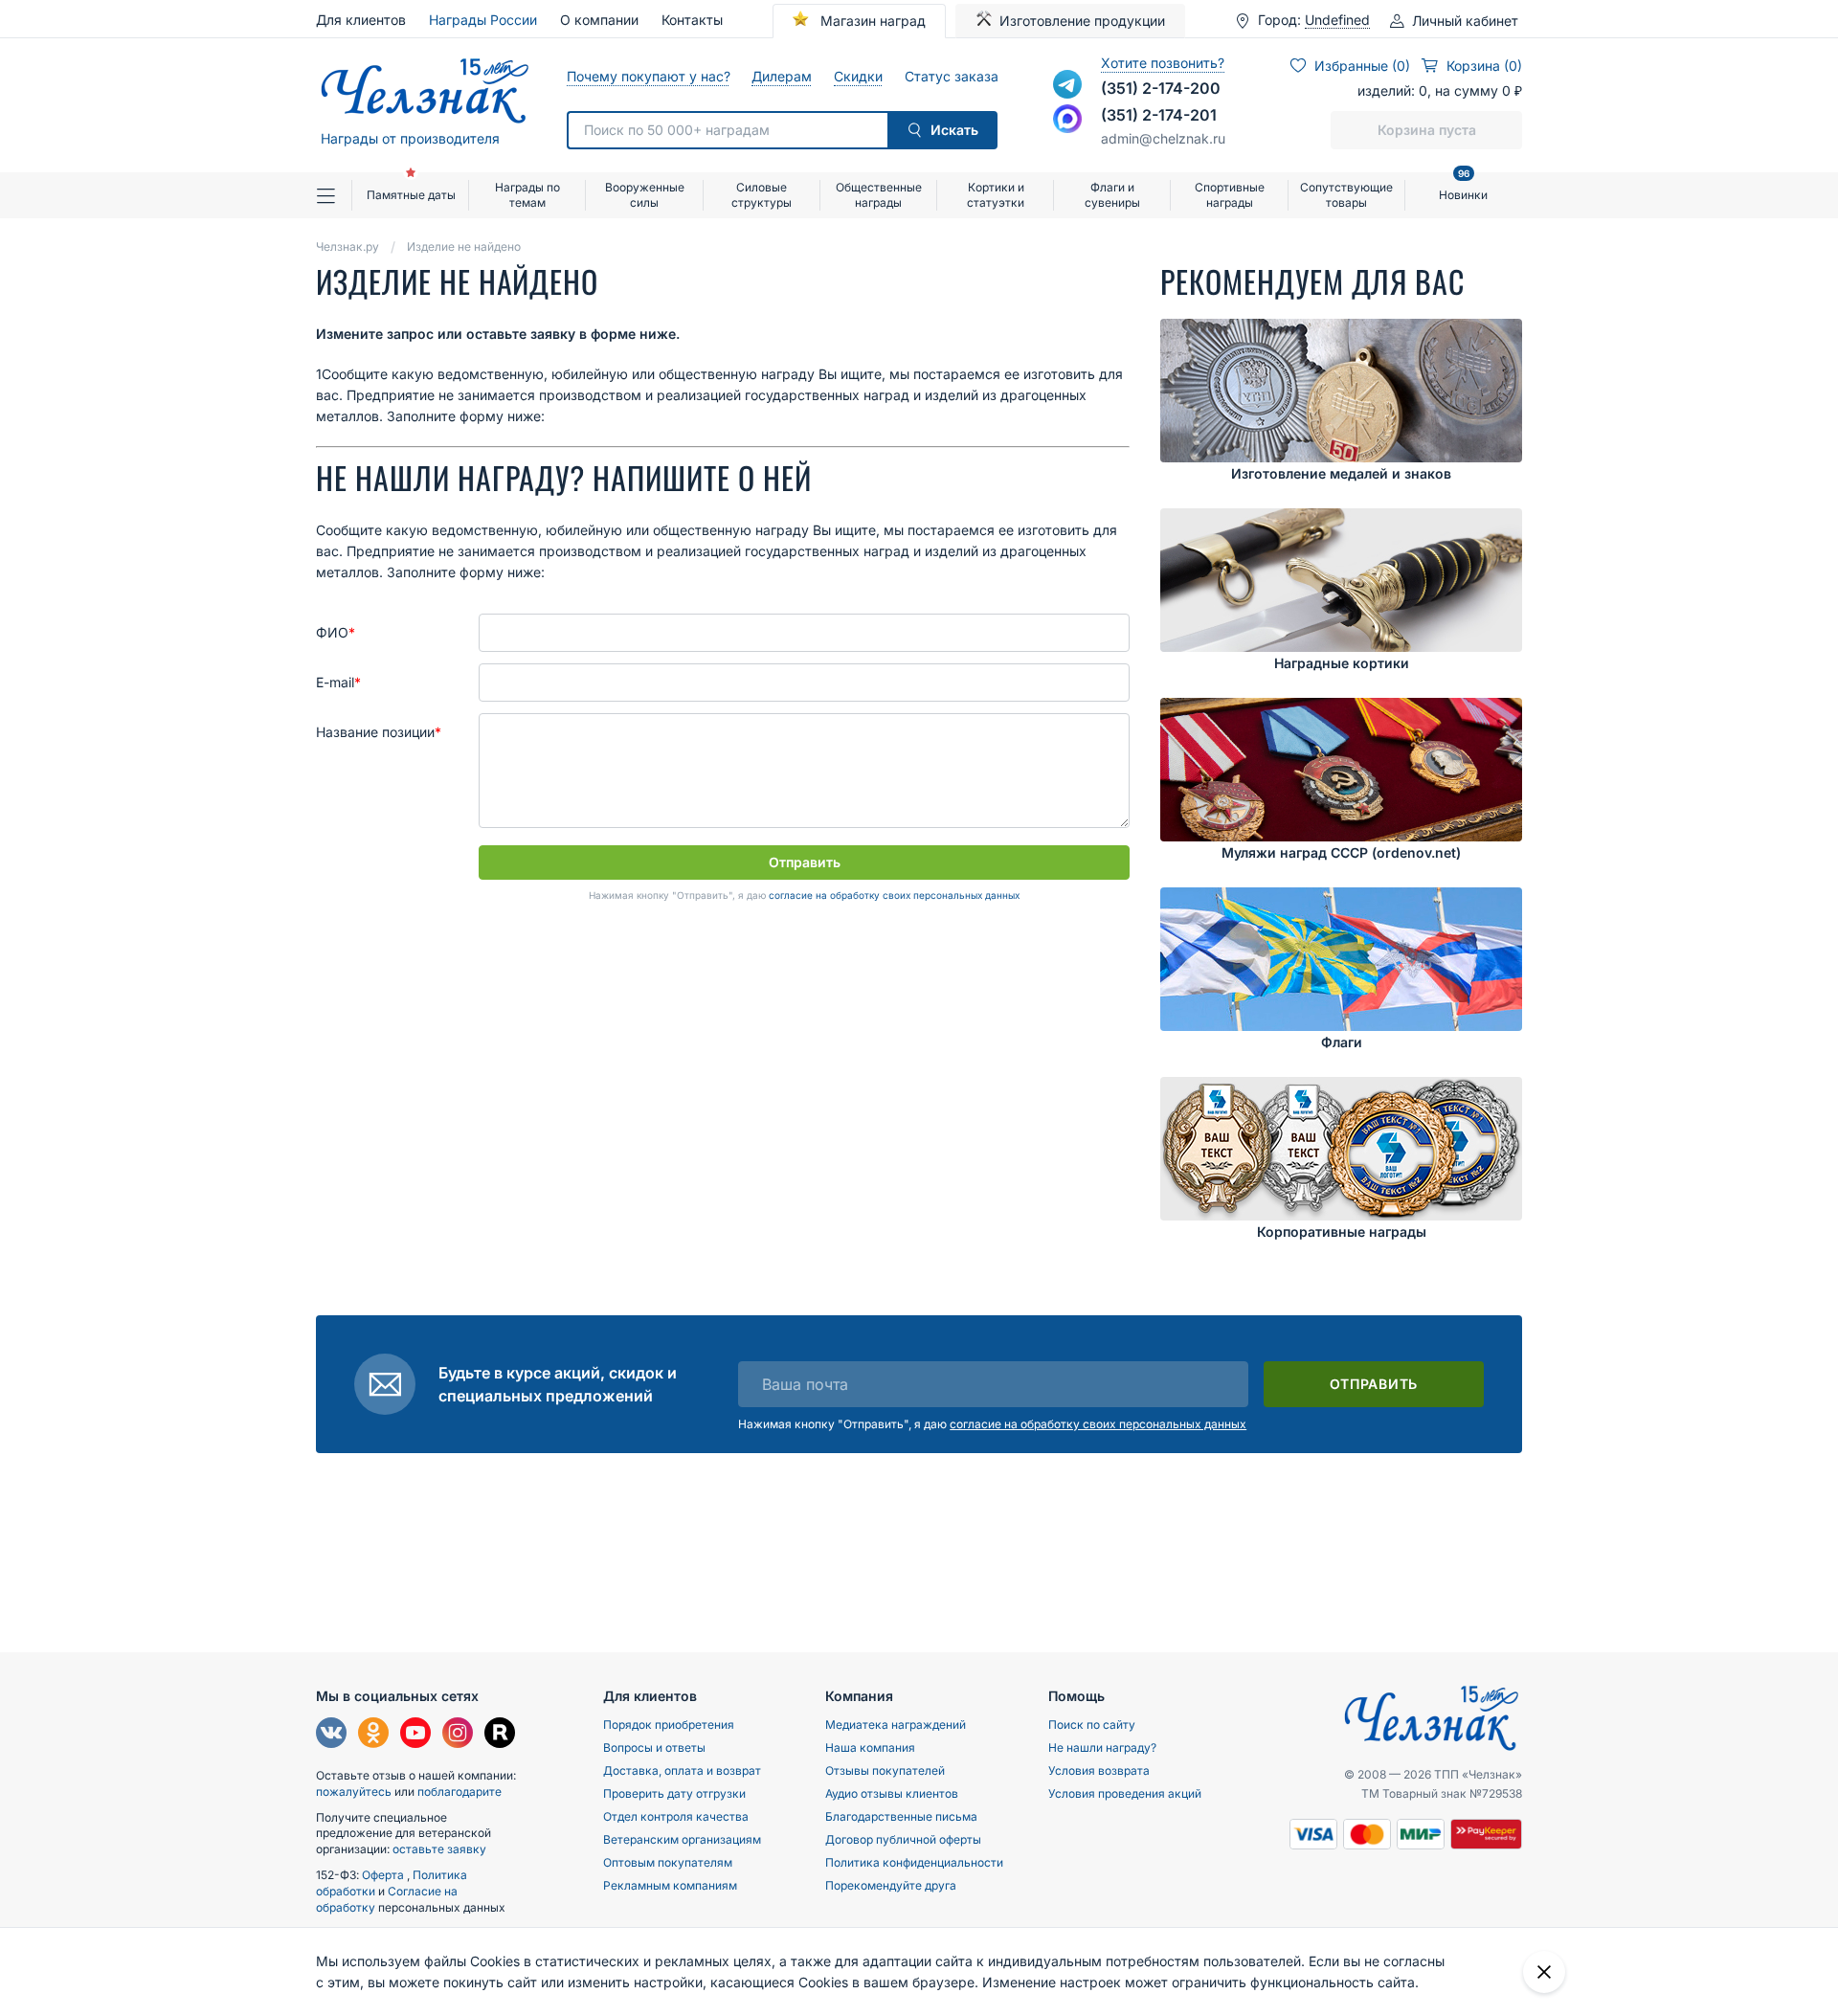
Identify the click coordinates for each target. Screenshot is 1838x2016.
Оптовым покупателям (668, 1862)
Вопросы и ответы (654, 1747)
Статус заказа (951, 76)
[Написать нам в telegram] (1067, 84)
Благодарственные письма (901, 1816)
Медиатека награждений (896, 1725)
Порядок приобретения (669, 1725)
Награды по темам (527, 195)
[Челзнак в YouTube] (415, 1735)
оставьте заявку (439, 1849)
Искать (954, 130)
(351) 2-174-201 (1159, 115)
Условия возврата (1099, 1770)
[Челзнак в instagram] (458, 1735)
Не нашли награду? (1102, 1747)
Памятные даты (411, 195)
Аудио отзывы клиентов (892, 1793)
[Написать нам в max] (1067, 119)
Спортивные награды (1230, 195)
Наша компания (870, 1747)
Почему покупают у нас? (648, 76)
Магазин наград (871, 21)
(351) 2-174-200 (1161, 88)
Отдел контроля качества (676, 1816)
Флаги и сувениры (1112, 195)
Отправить (805, 862)
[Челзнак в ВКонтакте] (331, 1735)
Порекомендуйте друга (891, 1885)
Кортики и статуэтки (996, 195)
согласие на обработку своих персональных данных (894, 895)
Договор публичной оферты (903, 1839)
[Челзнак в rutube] (500, 1735)
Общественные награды (879, 195)
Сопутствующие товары (1346, 195)
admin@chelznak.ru (1163, 138)
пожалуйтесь (354, 1792)
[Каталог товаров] (334, 195)
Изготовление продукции (1082, 21)
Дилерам (781, 76)
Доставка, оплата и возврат (682, 1770)
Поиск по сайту (1092, 1725)
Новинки (1463, 187)
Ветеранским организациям (682, 1839)
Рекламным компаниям (670, 1885)
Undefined (1337, 20)
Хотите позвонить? (1163, 63)
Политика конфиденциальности (914, 1862)
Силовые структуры (762, 195)
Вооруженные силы (645, 195)
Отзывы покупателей (885, 1770)
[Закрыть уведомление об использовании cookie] (1544, 1972)
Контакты (692, 20)
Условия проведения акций (1125, 1793)
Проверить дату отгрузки (674, 1793)
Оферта (384, 1875)
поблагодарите (459, 1792)
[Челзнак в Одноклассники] (373, 1735)
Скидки (858, 76)
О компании (599, 20)
